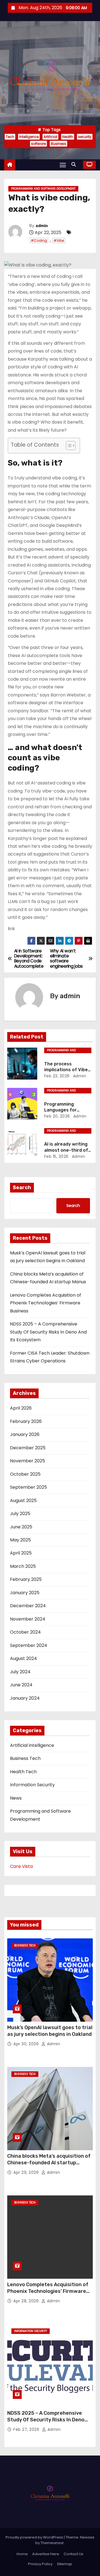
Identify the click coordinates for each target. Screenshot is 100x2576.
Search (22, 1188)
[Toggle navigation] (63, 165)
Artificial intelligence (32, 1745)
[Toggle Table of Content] (68, 446)
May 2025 (20, 1540)
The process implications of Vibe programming (66, 1070)
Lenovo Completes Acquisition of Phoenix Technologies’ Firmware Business (46, 1303)
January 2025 (25, 1593)
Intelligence (29, 137)
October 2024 (25, 1632)
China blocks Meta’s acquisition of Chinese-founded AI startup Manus (49, 2163)
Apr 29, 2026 (27, 2172)
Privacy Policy (40, 2564)
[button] (75, 164)
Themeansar (52, 2543)
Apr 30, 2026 (27, 2044)
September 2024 (29, 1645)
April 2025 (21, 1553)
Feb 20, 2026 (57, 1116)
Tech (10, 137)
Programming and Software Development (43, 189)
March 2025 (23, 1566)
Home (22, 2554)
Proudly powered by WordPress (35, 2537)
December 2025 (28, 1448)
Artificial (50, 137)
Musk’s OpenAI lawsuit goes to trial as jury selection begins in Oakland (50, 2031)
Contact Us (73, 2554)
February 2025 (26, 1579)
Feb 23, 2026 (57, 1076)
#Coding (39, 241)
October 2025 (25, 1474)
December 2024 (28, 1606)
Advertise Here (46, 2554)
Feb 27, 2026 (27, 2429)
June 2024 (21, 1685)
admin (42, 226)
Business (58, 144)
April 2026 (21, 1408)
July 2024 (20, 1672)
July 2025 (20, 1514)
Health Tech (23, 1772)
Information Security (32, 1785)
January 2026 (25, 1434)
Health (68, 137)
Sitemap (65, 2564)
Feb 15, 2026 (56, 1156)
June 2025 (21, 1527)
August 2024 (23, 1658)
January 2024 (25, 1698)
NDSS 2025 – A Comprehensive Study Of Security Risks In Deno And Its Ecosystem (48, 1332)
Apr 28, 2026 (27, 2301)
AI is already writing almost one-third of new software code (66, 1150)
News (16, 1798)
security (85, 137)
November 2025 (27, 1461)
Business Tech (25, 1758)
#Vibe (59, 241)
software (38, 144)
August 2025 (23, 1500)
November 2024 (28, 1619)
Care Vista (21, 1866)
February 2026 (26, 1421)
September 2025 (28, 1487)
